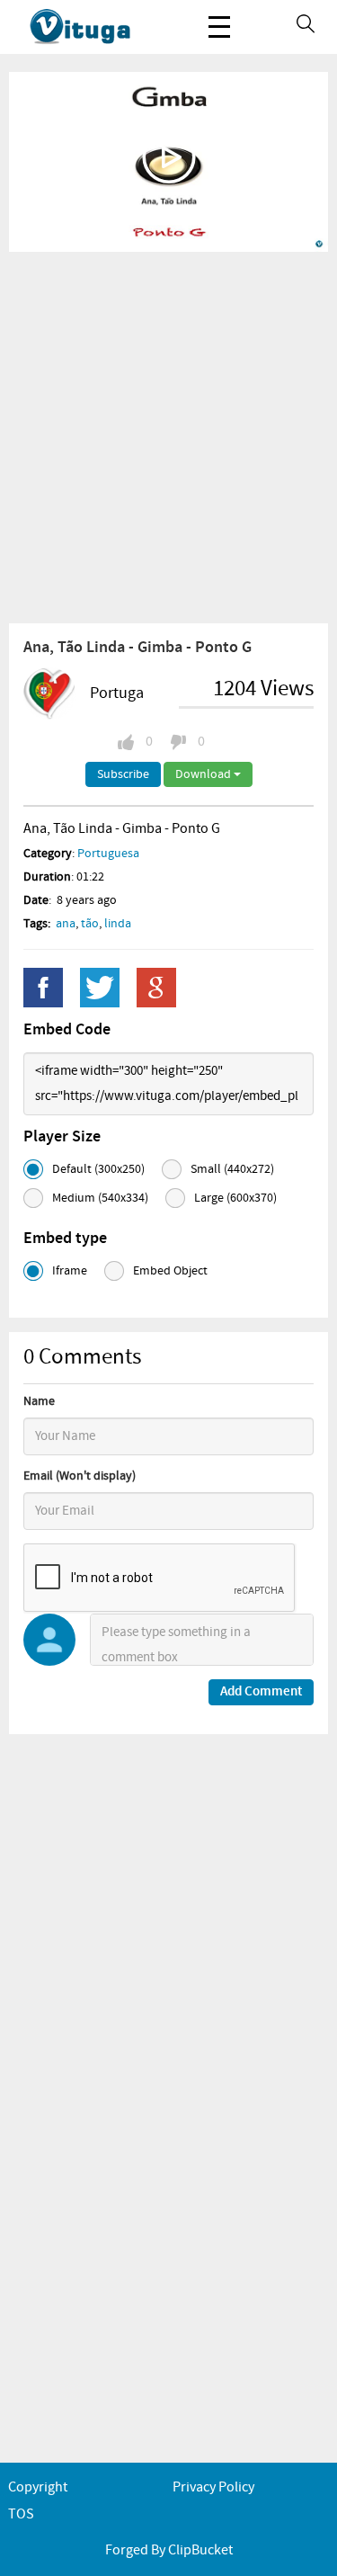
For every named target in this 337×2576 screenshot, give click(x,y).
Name (39, 1401)
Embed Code (67, 1030)
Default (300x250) (98, 1169)
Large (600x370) (235, 1198)
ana (66, 924)
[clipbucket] (99, 27)
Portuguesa (108, 854)
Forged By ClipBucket (169, 2550)
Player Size (62, 1137)
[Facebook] (43, 988)
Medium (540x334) (100, 1198)
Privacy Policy (213, 2487)
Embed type (65, 1239)
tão (90, 924)
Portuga (117, 693)
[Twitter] (100, 988)
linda (118, 924)
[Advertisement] (168, 437)
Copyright (38, 2487)
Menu (219, 27)
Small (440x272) (232, 1169)
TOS (21, 2514)
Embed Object (170, 1271)
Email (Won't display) (80, 1476)
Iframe (70, 1271)
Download (204, 774)
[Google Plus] (156, 988)
